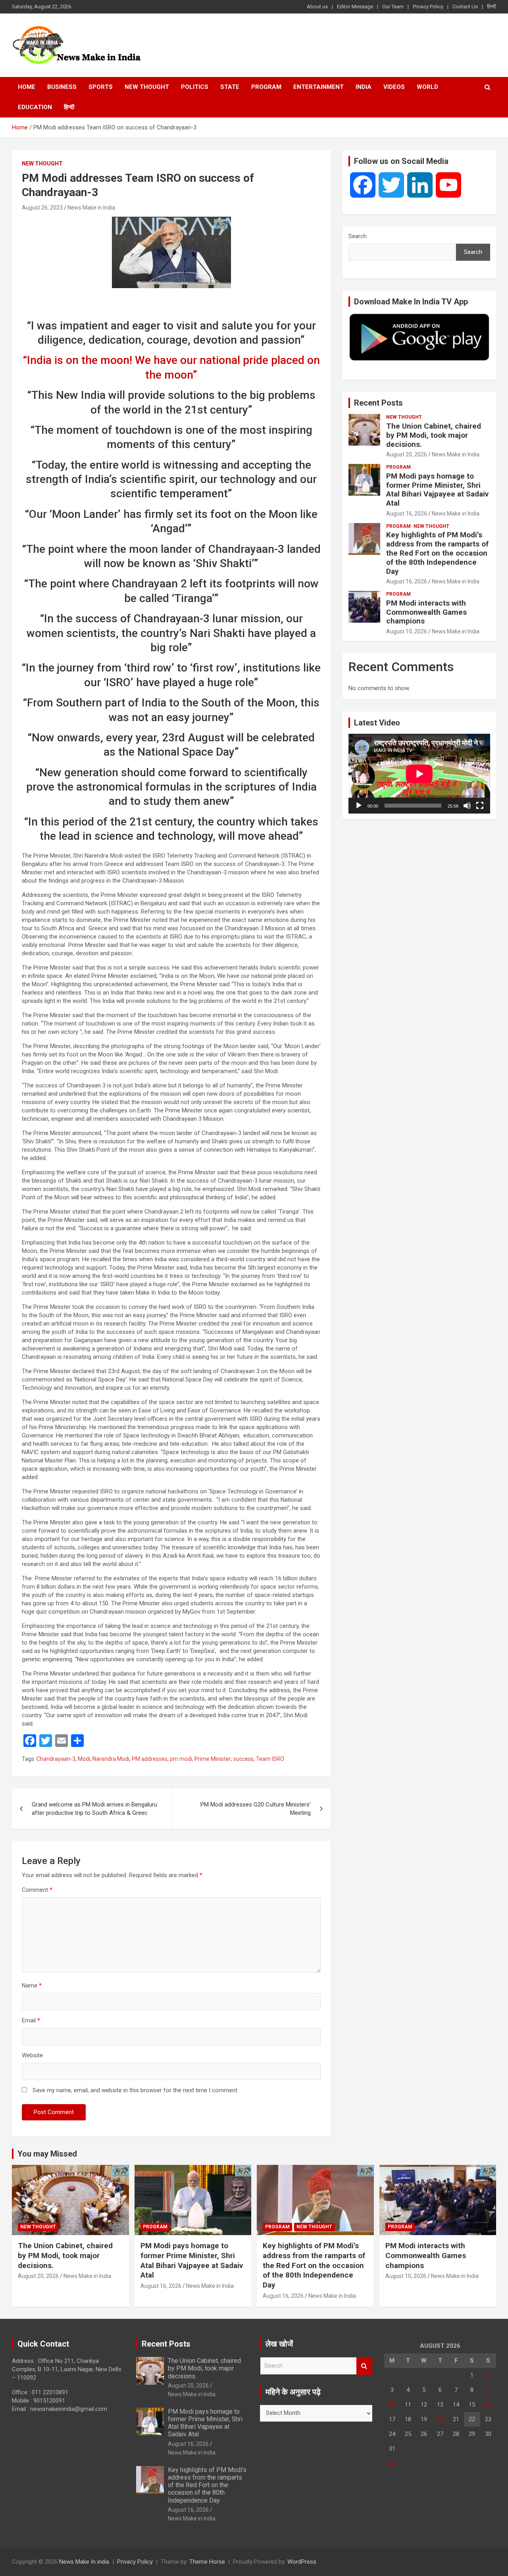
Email (31, 2020)
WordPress (302, 2562)
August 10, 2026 (407, 631)
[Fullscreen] (480, 806)
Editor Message (355, 7)
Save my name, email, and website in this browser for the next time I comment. (136, 2090)
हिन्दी (492, 7)
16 (488, 2405)
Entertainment (318, 87)
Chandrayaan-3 (56, 1759)
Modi (84, 1759)
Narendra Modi (111, 1759)
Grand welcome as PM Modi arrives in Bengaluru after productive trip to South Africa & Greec (94, 1809)
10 (392, 2405)
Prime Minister (213, 1759)
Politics (195, 87)
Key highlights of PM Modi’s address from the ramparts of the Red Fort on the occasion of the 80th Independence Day (437, 553)
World (427, 87)
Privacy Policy (428, 7)
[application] (419, 774)
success (243, 1759)
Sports (101, 87)
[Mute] (467, 806)
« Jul (390, 2463)
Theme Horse (207, 2562)
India (364, 87)
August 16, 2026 (407, 514)
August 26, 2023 (42, 208)
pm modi (181, 1759)
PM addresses (150, 1759)
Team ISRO (270, 1759)
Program (266, 87)
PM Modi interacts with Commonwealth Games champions (426, 612)
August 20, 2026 (407, 454)
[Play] (359, 806)
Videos (394, 87)
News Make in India (91, 208)
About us (317, 7)
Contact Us (465, 7)
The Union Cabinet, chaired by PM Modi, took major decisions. (434, 435)
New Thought (147, 87)
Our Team (393, 7)
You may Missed (47, 2154)
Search (358, 236)
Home (27, 87)
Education (35, 107)
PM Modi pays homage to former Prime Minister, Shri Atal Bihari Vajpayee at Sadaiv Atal (437, 490)
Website (32, 2055)
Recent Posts (378, 403)
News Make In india (84, 2562)
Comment (37, 1890)
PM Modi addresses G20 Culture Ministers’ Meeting (256, 1809)
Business (62, 87)
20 (440, 2419)
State (230, 87)
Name (32, 1985)
